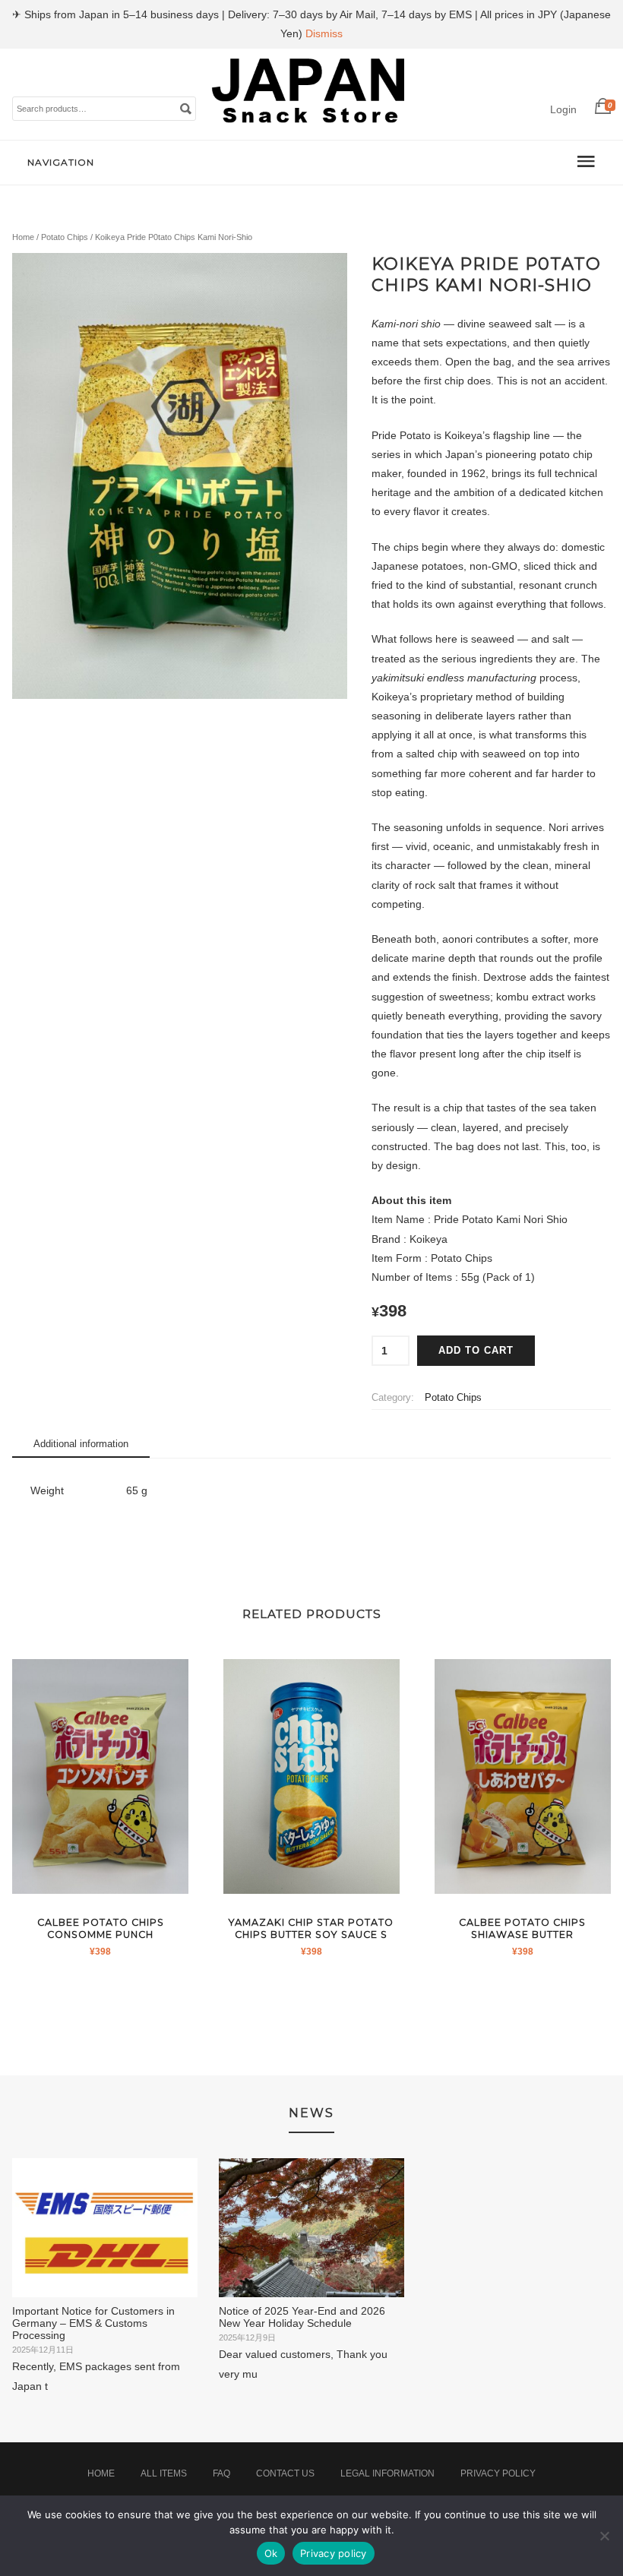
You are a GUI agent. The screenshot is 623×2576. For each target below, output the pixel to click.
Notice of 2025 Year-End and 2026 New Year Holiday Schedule (302, 2317)
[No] (604, 2536)
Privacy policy (334, 2553)
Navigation (61, 162)
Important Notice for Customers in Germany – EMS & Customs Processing (93, 2323)
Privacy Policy (498, 2473)
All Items (164, 2473)
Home (23, 237)
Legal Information (387, 2473)
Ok (271, 2553)
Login (563, 109)
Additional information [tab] (81, 1444)
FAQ (221, 2473)
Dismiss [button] (324, 33)
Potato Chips (65, 237)
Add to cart (476, 1351)
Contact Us (285, 2473)
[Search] (185, 108)
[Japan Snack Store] (310, 124)
